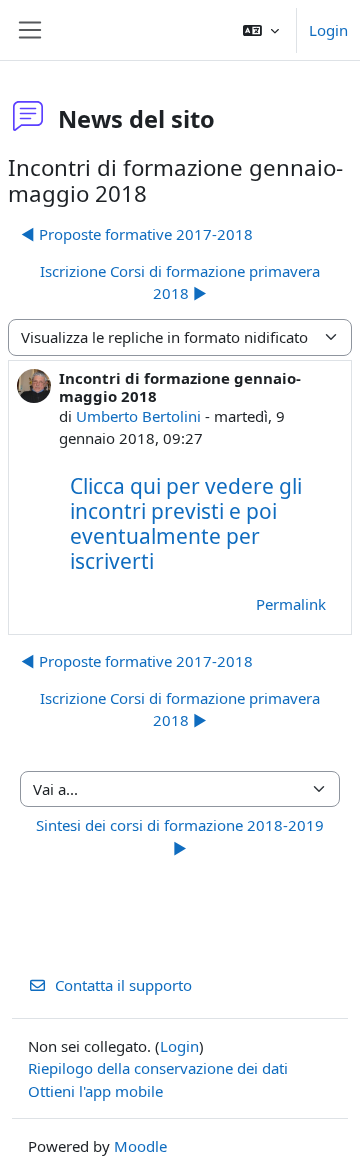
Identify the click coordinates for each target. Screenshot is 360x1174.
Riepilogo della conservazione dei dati (158, 1068)
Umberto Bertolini (138, 416)
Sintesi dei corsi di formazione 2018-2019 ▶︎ (180, 836)
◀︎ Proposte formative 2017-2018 (137, 234)
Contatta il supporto (123, 985)
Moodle (140, 1146)
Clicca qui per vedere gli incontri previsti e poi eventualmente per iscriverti (186, 523)
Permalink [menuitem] (291, 604)
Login (328, 30)
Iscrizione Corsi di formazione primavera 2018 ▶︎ (180, 282)
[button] (261, 30)
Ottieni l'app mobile (95, 1091)
